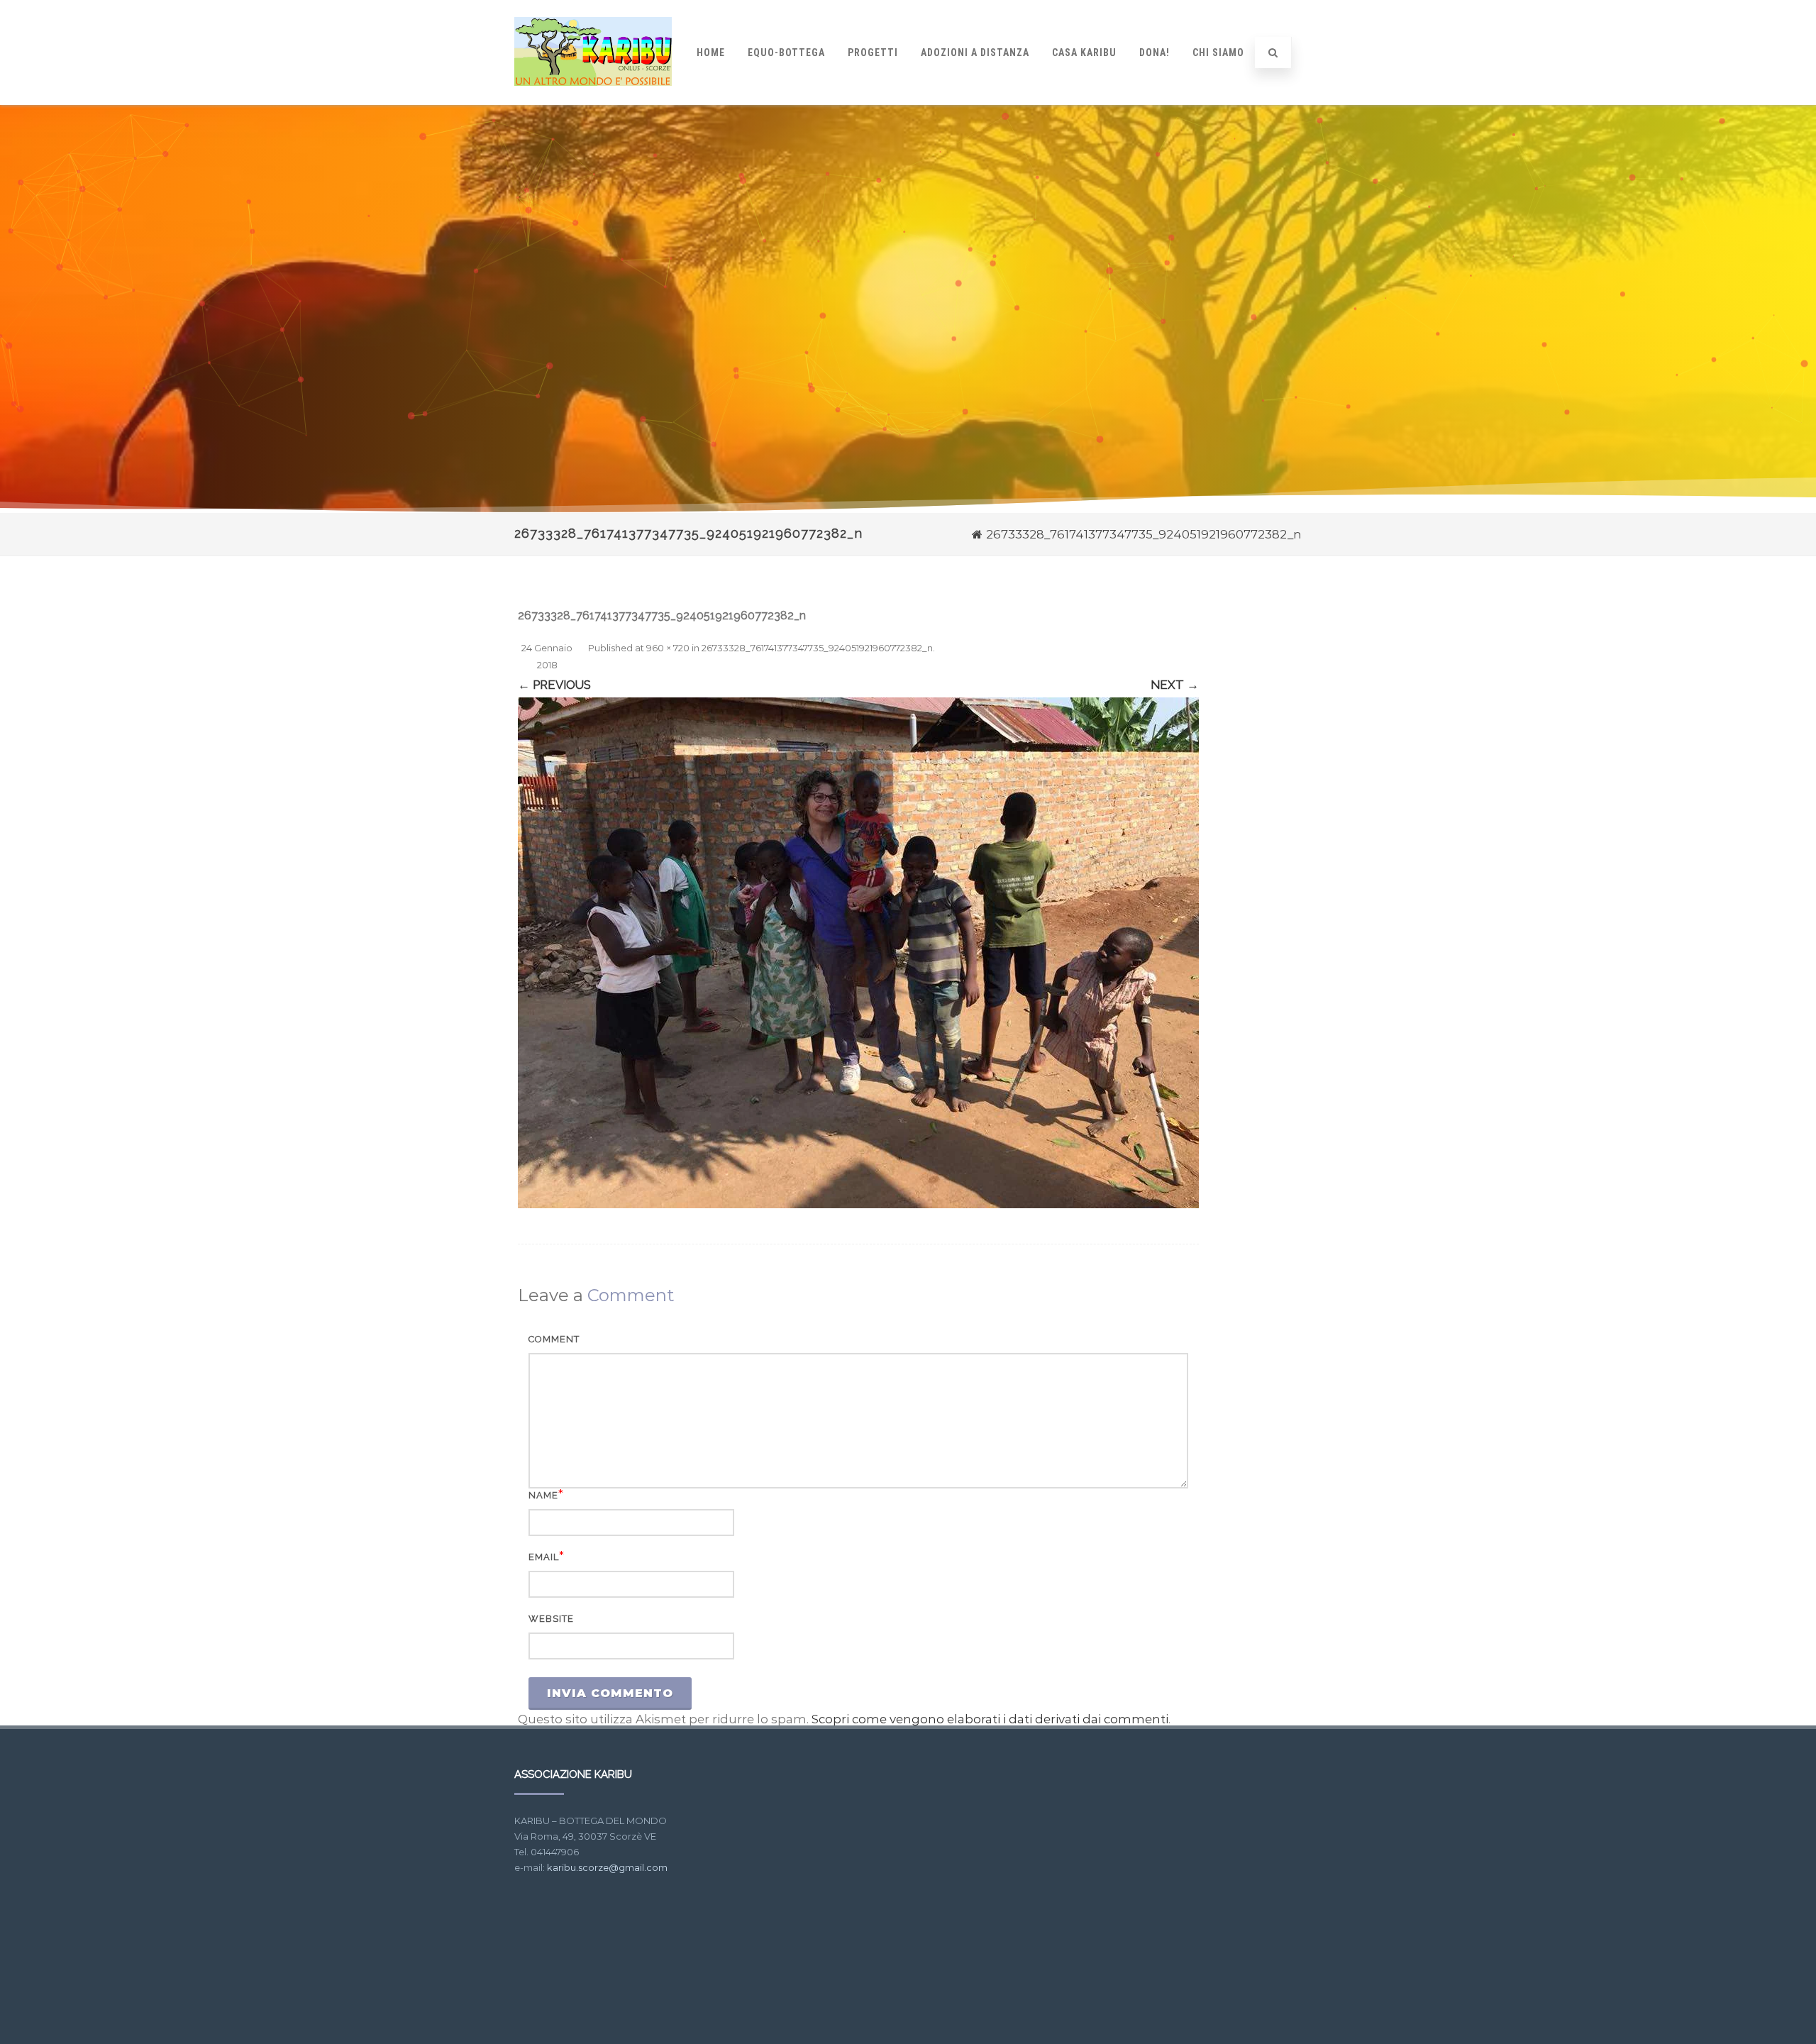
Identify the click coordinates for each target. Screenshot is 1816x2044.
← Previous (554, 685)
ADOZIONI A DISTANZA (975, 53)
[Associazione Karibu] (593, 99)
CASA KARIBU (1084, 53)
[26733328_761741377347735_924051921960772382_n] (858, 953)
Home (711, 53)
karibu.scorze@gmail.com (607, 1867)
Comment (554, 1339)
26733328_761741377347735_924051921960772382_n (817, 648)
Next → (1175, 685)
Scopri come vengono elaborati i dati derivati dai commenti (990, 1719)
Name (543, 1495)
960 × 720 (668, 648)
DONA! (1155, 53)
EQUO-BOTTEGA (786, 53)
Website (551, 1619)
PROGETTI (873, 53)
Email (544, 1557)
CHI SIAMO (1218, 53)
